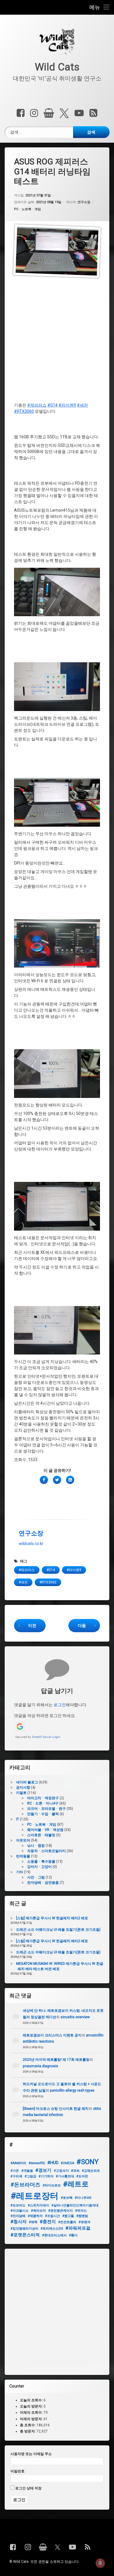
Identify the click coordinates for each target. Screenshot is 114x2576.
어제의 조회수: (32, 2412)
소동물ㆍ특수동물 (41, 1861)
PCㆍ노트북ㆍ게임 (27, 209)
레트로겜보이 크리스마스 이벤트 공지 (52, 2035)
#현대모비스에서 (54, 2235)
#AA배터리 (18, 2163)
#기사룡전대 (65, 2176)
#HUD (53, 2163)
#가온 (15, 2171)
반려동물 (23, 1856)
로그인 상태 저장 (28, 2488)
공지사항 (23, 1787)
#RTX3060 (24, 411)
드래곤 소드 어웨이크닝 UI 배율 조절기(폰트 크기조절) (58, 1930)
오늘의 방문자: (32, 2406)
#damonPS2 (37, 2163)
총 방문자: (28, 2431)
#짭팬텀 (82, 2216)
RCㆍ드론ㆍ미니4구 (43, 1803)
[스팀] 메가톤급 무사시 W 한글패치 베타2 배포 (52, 1918)
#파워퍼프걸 (78, 2228)
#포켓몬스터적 (25, 2235)
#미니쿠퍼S (83, 2198)
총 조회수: (28, 2425)
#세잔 (82, 405)
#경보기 (43, 2170)
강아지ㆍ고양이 (39, 1867)
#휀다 (73, 2235)
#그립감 (30, 2176)
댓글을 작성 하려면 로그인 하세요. (45, 1716)
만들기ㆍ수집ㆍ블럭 (43, 1814)
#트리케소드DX (52, 2229)
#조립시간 (52, 2216)
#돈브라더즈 (25, 2185)
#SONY (88, 2162)
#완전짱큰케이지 (61, 2211)
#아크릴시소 (20, 2211)
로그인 (60, 1705)
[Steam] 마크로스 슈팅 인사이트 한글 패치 (56, 2109)
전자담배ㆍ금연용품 (43, 1883)
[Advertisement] (57, 343)
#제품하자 (35, 2216)
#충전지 (48, 2222)
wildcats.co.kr (31, 1544)
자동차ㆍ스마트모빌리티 (46, 1851)
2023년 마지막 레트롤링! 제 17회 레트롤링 (56, 2060)
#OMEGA (68, 2163)
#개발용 (27, 2171)
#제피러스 (37, 405)
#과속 (75, 2171)
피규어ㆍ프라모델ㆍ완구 (46, 1809)
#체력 (33, 2222)
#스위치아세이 (38, 2205)
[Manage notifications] (100, 2563)
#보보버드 (18, 2205)
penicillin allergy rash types (72, 2090)
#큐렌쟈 (84, 2222)
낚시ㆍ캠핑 (36, 1846)
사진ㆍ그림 (36, 1877)
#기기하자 (46, 2176)
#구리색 (16, 2176)
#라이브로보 (52, 2185)
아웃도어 (23, 1840)
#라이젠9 (67, 405)
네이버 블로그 (27, 1782)
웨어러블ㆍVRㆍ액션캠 (45, 1830)
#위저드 (81, 2211)
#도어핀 (82, 2176)
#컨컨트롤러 (67, 2222)
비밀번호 (18, 2471)
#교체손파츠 (91, 2171)
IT (18, 1819)
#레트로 (76, 2184)
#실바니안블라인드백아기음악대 (75, 2205)
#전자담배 (18, 2216)
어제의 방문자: (32, 2419)
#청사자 (19, 2222)
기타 (20, 1872)
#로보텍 (67, 2198)
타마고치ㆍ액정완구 (43, 1798)
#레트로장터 (34, 2196)
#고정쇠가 (61, 2171)
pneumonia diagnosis (40, 2066)
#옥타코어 (38, 2211)
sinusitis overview (75, 2017)
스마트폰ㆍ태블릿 (41, 1835)
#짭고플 (68, 2216)
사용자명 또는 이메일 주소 (31, 2454)
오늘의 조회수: (32, 2400)
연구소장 (84, 202)
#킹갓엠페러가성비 (24, 2229)
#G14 (52, 405)
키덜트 (21, 1793)
